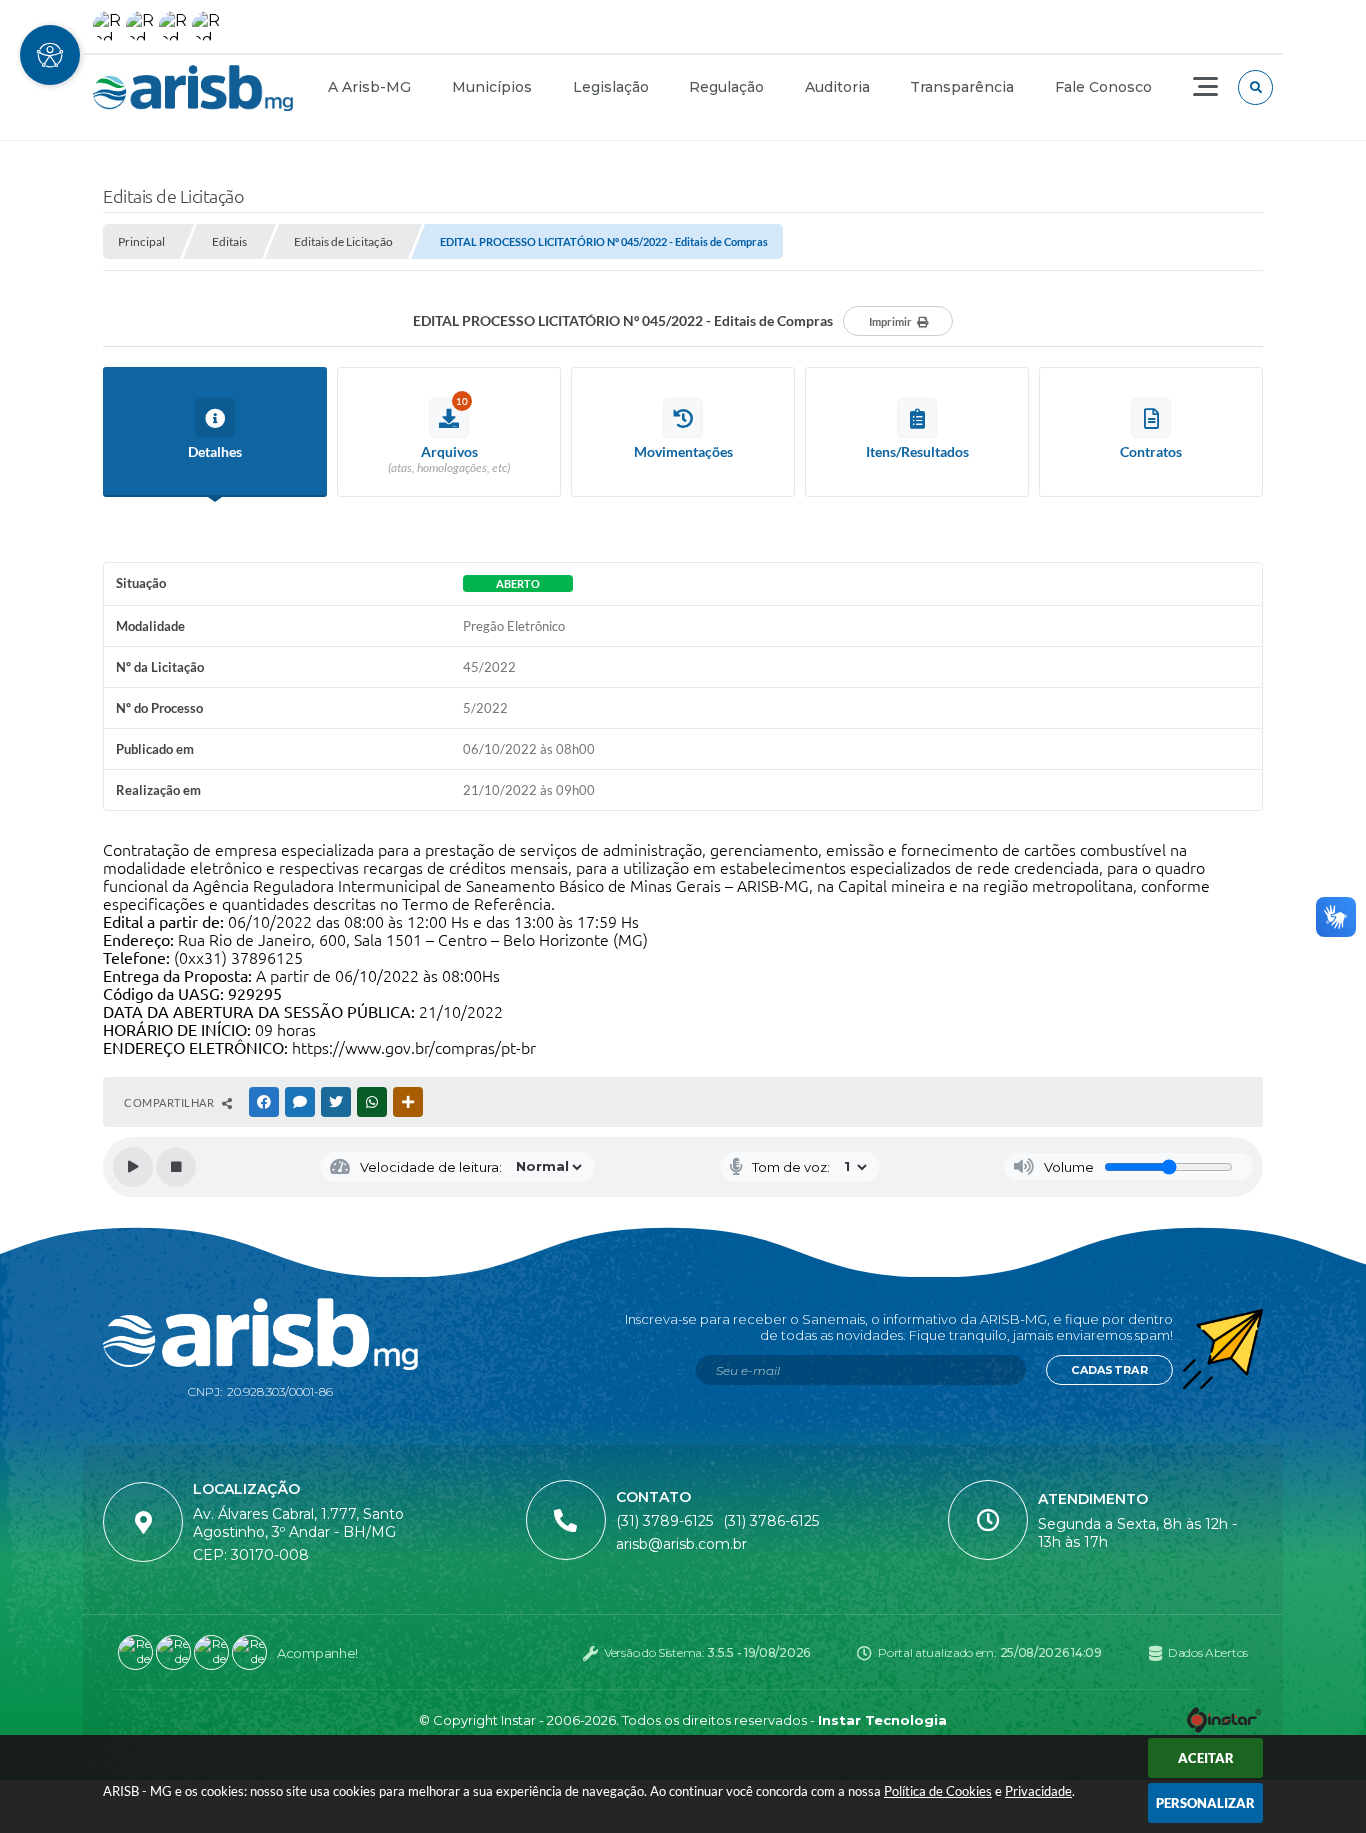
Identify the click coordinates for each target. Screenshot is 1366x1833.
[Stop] (176, 1167)
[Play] (133, 1167)
